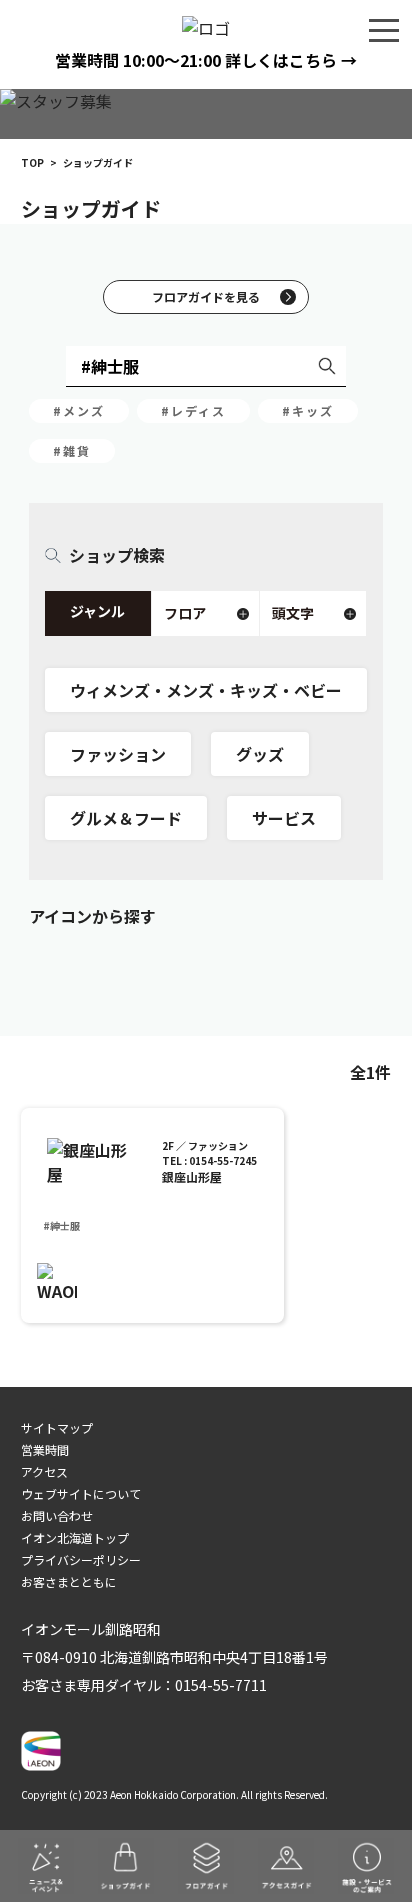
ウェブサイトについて (81, 1493)
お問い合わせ (57, 1515)
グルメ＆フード (126, 818)
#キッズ (308, 410)
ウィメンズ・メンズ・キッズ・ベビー (206, 690)
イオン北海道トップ (75, 1537)
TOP (32, 162)
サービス (284, 818)
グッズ (260, 754)
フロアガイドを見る (206, 296)
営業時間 (45, 1449)
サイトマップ (57, 1427)
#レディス (193, 410)
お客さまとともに (69, 1581)
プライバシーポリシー (81, 1559)
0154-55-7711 (221, 1685)
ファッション (118, 754)
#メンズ (79, 410)
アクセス (44, 1471)
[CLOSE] (384, 29)
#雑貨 (72, 450)
